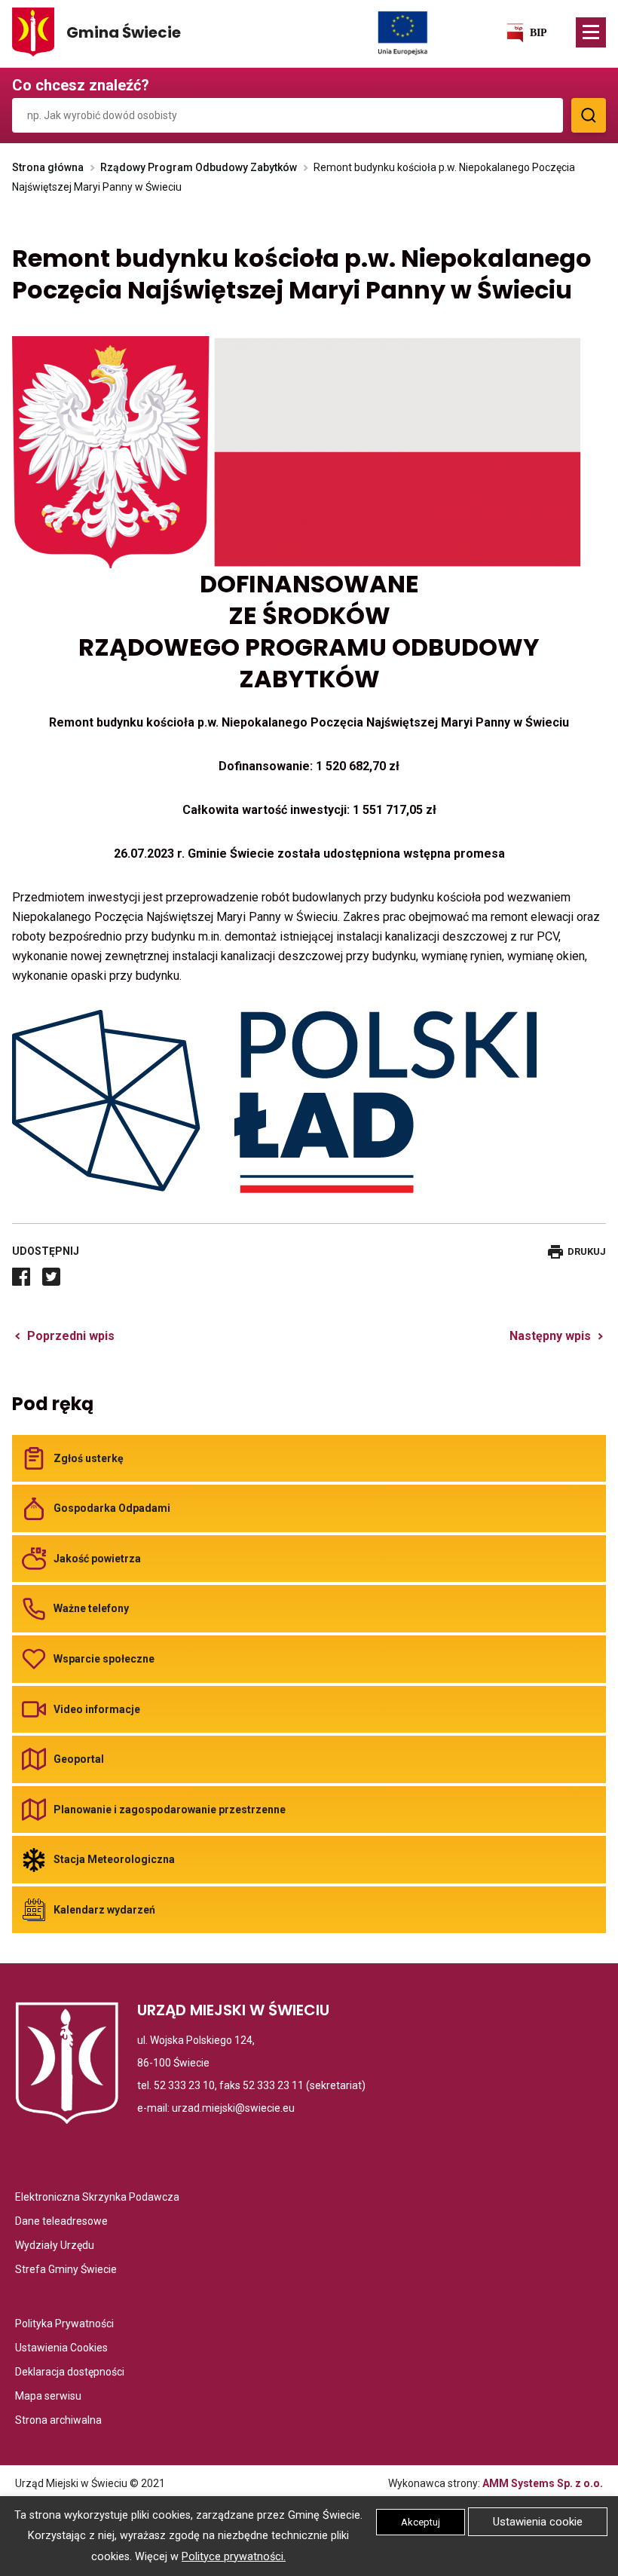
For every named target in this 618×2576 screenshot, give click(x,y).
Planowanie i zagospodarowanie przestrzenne (170, 1810)
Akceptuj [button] (421, 2522)
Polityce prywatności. (234, 2557)
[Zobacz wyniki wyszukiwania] (589, 115)
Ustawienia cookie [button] (538, 2522)
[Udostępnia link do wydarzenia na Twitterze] (51, 1277)
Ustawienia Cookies (61, 2349)
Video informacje (97, 1709)
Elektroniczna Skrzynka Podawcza (97, 2198)
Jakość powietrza (97, 1559)
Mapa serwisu (48, 2397)
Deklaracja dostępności (70, 2373)
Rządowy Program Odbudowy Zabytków (199, 167)
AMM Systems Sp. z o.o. (543, 2483)
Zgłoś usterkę (89, 1458)
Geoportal (79, 1759)
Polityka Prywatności (64, 2325)
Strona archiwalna (58, 2421)
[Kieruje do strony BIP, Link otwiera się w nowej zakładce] (526, 32)
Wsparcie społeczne (104, 1659)
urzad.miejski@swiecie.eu (233, 2108)
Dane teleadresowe (61, 2222)
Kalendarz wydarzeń (104, 1910)
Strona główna (48, 167)
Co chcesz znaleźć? (81, 85)
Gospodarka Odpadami (112, 1508)
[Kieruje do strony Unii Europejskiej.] (403, 32)
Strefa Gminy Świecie (66, 2270)
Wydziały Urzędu (55, 2246)
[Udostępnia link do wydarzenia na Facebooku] (21, 1277)
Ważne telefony (91, 1608)
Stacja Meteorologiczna (114, 1859)
